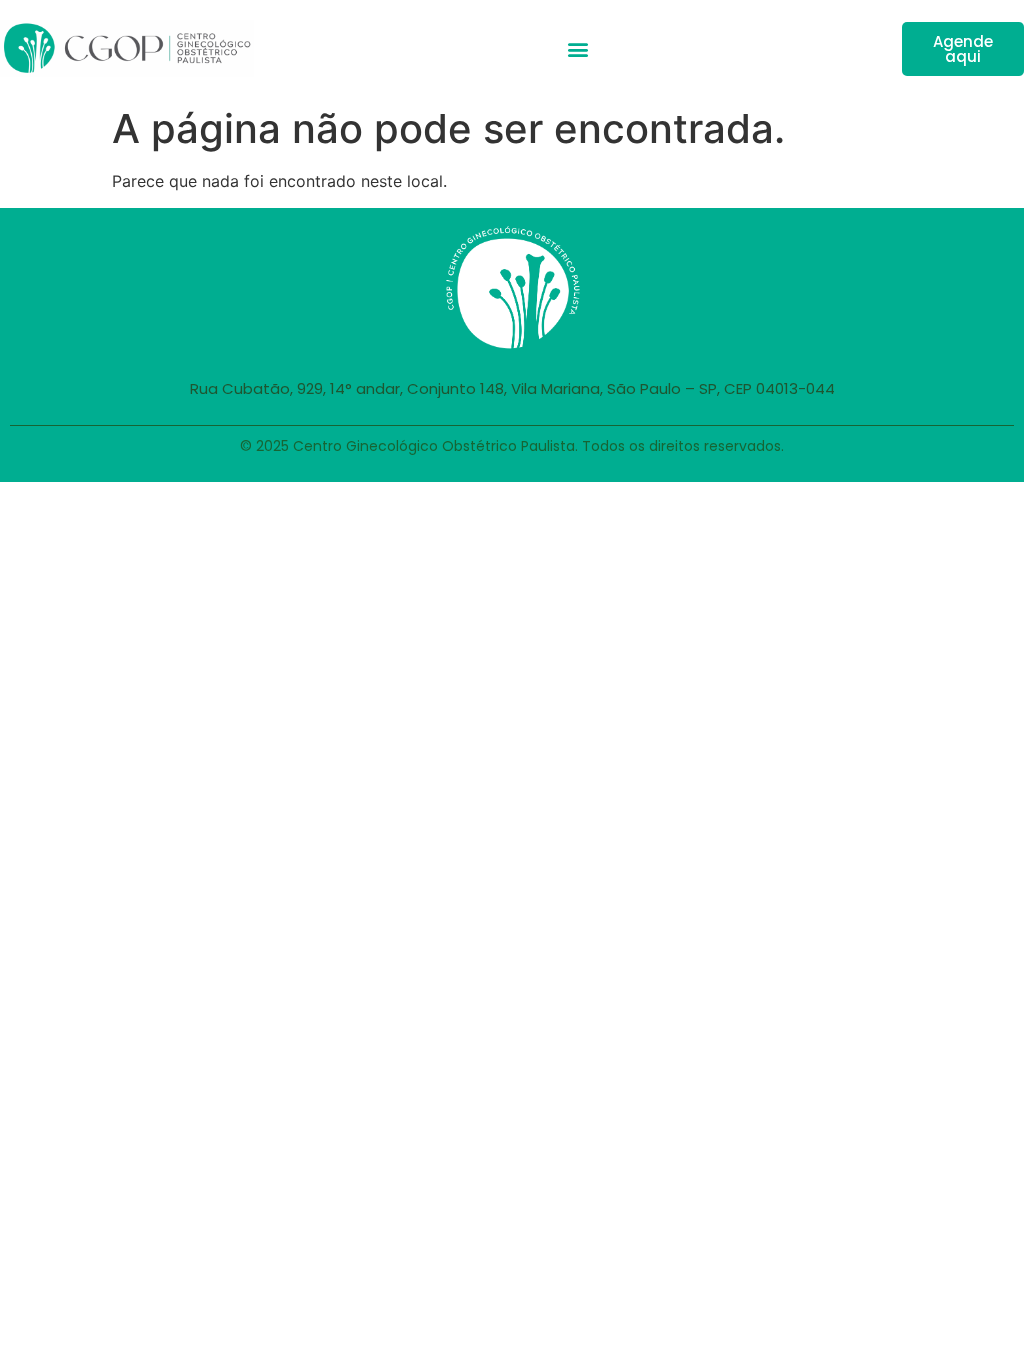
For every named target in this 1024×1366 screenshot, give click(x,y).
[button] (577, 48)
